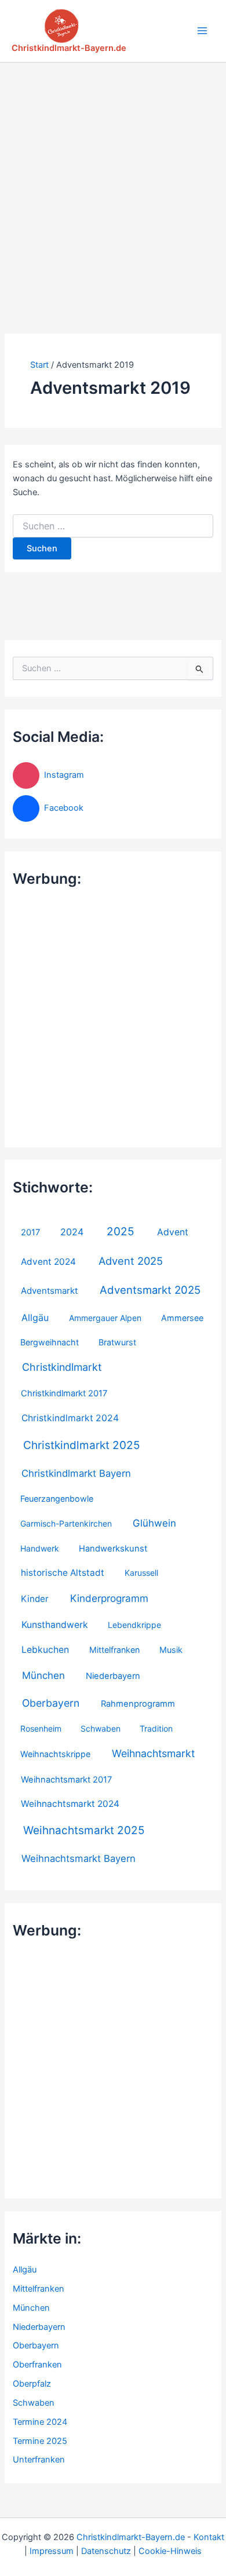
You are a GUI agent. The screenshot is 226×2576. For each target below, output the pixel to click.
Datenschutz (106, 2551)
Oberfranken (37, 2365)
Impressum (52, 2551)
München (43, 1675)
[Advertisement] (113, 181)
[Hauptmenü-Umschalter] (202, 31)
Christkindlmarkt (62, 1367)
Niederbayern (113, 1676)
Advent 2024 (48, 1262)
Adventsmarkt (49, 1291)
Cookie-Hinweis (170, 2551)
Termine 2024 (40, 2422)
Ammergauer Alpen (105, 1318)
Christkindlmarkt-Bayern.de (69, 48)
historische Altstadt (63, 1573)
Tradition (156, 1728)
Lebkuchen (45, 1650)
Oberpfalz (32, 2384)
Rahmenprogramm (138, 1704)
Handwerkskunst (113, 1549)
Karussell (141, 1573)
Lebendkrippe (134, 1625)
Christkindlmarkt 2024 (70, 1418)
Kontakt (209, 2537)
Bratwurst (117, 1342)
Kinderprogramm (109, 1598)
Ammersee (182, 1318)
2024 (72, 1232)
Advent (173, 1232)
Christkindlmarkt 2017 (64, 1393)
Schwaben (101, 1728)
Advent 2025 (131, 1261)
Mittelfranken (114, 1650)
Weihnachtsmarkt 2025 (84, 1830)
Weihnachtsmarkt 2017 (66, 1780)
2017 (30, 1232)
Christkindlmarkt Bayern (76, 1473)
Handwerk (40, 1548)
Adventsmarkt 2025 (150, 1290)
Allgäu (35, 1318)
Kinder (35, 1599)
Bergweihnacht (50, 1342)
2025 (121, 1232)
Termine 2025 (40, 2441)
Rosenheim (41, 1728)
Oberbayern (51, 1703)
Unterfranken (39, 2460)
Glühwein (154, 1523)
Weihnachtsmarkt (153, 1753)
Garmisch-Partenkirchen (66, 1523)
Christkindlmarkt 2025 (82, 1445)
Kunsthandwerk (55, 1625)
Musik (171, 1650)
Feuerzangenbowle (57, 1499)
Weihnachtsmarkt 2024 (70, 1804)
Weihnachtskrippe (55, 1754)
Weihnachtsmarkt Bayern (79, 1858)
